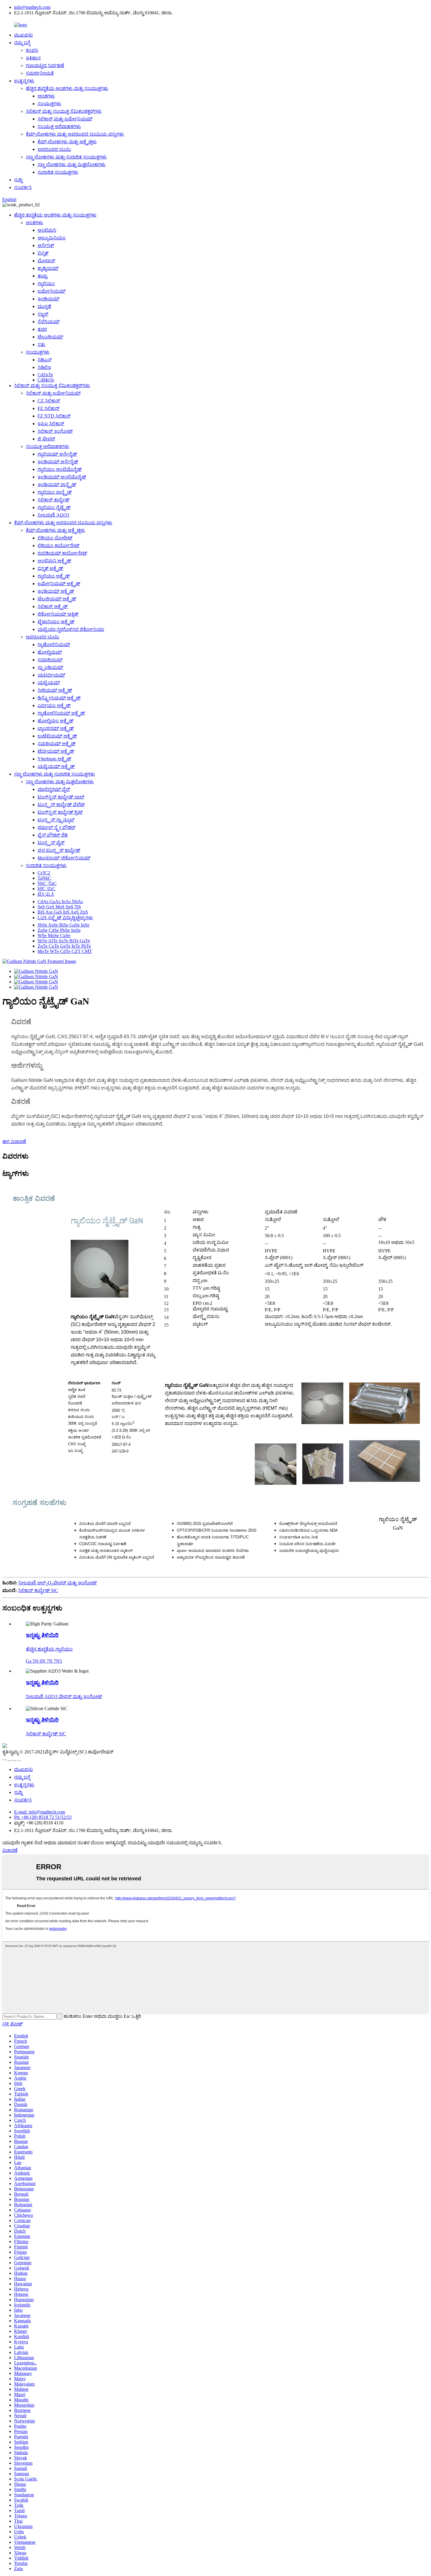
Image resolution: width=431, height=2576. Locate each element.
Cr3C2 (44, 873)
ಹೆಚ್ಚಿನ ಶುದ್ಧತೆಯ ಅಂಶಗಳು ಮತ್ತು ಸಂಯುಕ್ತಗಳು (67, 88)
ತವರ (42, 329)
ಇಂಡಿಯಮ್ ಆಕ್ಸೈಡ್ (56, 591)
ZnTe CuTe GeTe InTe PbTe (64, 946)
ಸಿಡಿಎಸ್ (45, 360)
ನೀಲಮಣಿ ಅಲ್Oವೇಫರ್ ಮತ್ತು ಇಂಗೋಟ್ (58, 1583)
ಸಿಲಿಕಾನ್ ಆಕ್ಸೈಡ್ (53, 606)
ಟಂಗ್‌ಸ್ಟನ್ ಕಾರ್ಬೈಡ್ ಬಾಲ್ (61, 797)
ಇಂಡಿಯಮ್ (48, 299)
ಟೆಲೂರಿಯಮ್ (50, 337)
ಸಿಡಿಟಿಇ (44, 367)
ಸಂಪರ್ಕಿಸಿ (23, 187)
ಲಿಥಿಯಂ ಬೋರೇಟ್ (55, 538)
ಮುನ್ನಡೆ (44, 306)
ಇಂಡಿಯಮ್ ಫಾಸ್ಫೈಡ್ (57, 485)
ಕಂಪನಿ (32, 50)
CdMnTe (46, 380)
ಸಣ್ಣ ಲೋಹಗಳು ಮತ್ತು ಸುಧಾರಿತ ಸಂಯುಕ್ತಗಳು (66, 157)
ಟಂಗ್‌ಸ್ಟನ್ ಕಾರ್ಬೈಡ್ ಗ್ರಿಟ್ (60, 812)
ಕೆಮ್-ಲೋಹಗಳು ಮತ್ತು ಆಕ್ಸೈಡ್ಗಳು (67, 142)
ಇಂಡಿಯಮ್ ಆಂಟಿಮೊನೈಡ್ (62, 477)
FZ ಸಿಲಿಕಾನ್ (49, 408)
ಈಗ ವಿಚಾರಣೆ (14, 1141)
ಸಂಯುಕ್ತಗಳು (49, 104)
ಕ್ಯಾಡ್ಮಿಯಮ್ (48, 268)
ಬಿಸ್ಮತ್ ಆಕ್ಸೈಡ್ (50, 568)
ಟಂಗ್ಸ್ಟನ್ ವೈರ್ (51, 843)
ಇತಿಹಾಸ (33, 58)
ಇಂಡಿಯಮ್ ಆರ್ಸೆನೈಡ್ (58, 462)
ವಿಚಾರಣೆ (10, 1850)
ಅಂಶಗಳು (46, 96)
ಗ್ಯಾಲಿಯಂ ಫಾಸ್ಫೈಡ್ (55, 492)
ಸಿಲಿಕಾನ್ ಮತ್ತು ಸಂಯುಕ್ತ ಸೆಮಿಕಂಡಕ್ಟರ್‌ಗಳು (64, 111)
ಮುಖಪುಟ (23, 35)
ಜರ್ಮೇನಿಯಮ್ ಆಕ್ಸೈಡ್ (59, 584)
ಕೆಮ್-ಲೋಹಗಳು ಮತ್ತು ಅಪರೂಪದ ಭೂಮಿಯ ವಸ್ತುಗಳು (75, 134)
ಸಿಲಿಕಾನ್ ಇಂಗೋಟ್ (55, 431)
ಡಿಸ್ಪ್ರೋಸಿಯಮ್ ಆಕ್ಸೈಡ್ (59, 698)
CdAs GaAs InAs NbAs (60, 901)
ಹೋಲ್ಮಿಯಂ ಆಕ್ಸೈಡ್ (56, 721)
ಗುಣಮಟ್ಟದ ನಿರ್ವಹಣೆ (45, 65)
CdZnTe (45, 375)
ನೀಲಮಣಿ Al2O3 (53, 515)
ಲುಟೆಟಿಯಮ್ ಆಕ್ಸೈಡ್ (57, 736)
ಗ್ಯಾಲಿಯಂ (46, 284)
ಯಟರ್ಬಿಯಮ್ (51, 675)
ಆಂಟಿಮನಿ (47, 230)
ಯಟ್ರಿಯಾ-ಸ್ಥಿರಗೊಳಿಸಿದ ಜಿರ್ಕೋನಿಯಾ (71, 629)
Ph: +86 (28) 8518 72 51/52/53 (43, 1817)
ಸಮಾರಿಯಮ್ (50, 660)
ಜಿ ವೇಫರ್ (46, 439)
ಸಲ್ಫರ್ (43, 314)
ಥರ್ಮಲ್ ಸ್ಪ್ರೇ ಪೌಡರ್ (56, 827)
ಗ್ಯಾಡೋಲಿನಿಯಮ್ (54, 645)
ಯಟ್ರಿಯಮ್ (49, 683)
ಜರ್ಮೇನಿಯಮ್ (51, 291)
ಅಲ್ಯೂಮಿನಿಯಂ (52, 238)
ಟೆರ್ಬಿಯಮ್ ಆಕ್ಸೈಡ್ (56, 751)
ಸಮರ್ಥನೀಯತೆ (40, 73)
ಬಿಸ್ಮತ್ (43, 253)
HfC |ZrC (46, 889)
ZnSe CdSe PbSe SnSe (59, 930)
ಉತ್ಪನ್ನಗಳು (24, 81)
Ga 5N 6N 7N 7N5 (44, 1661)
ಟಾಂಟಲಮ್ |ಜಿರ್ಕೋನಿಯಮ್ (64, 858)
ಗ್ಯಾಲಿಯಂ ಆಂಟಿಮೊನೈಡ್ (60, 469)
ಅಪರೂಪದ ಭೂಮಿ (54, 149)
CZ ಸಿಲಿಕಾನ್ (49, 401)
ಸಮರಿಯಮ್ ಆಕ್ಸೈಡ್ (57, 744)
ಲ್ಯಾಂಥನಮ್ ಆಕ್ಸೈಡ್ (56, 728)
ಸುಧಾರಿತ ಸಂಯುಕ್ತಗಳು (58, 172)
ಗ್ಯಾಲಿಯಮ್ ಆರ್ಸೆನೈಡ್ (57, 454)
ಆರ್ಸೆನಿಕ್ (46, 245)
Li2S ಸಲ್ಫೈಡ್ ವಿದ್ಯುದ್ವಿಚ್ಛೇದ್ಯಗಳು (65, 918)
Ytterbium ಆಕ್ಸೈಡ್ (54, 759)
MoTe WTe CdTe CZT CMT (65, 951)
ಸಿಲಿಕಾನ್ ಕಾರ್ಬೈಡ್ (54, 500)
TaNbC (44, 878)
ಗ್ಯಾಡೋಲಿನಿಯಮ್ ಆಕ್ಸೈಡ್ (61, 713)
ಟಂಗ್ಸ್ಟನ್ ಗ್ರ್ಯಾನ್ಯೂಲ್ (56, 820)
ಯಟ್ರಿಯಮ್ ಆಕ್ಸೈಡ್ (56, 766)
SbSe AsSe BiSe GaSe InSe (63, 925)
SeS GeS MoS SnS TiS (59, 907)
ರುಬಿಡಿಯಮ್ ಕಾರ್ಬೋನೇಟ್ (62, 553)
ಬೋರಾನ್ (46, 261)
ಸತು (41, 344)
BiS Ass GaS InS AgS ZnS (63, 912)
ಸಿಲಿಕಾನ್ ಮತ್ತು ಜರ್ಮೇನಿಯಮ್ (65, 119)
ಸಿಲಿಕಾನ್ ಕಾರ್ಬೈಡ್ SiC (38, 1590)
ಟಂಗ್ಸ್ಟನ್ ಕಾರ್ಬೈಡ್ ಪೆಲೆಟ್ (61, 805)
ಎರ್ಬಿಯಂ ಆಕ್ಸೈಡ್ (54, 705)
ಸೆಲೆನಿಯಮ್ (49, 322)
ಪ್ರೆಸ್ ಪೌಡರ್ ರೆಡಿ (53, 835)
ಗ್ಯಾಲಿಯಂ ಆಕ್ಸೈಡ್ (54, 576)
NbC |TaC (47, 883)
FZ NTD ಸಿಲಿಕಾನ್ (54, 416)
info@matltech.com (32, 7)
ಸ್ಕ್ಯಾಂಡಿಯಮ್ (50, 667)
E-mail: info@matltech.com (40, 1812)
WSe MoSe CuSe (54, 935)
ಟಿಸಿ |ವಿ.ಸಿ (46, 894)
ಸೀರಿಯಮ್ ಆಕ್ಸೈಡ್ (55, 690)
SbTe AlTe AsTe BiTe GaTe (64, 941)
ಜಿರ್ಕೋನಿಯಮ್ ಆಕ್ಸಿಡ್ (58, 614)
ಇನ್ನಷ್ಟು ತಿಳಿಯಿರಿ (42, 1635)
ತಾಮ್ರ (43, 276)
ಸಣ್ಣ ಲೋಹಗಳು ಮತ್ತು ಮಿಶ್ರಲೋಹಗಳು (72, 165)
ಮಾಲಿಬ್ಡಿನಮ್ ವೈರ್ (54, 789)
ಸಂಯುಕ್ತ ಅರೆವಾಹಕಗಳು (59, 126)
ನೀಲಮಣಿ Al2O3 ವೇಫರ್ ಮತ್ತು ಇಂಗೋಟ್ (64, 1696)
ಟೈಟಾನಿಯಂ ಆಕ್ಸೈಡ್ (56, 622)
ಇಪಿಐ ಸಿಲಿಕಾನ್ (51, 424)
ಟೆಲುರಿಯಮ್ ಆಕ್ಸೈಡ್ (57, 599)
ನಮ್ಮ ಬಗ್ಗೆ (22, 43)
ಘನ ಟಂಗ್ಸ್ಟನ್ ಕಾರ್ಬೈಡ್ (59, 850)
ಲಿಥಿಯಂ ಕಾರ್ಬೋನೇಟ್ (58, 545)
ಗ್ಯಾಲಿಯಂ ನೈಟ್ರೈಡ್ (54, 507)
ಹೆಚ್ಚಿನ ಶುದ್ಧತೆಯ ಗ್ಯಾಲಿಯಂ (49, 1649)
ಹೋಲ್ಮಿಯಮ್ (50, 652)
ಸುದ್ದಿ (18, 180)
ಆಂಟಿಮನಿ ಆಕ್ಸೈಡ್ (54, 561)
